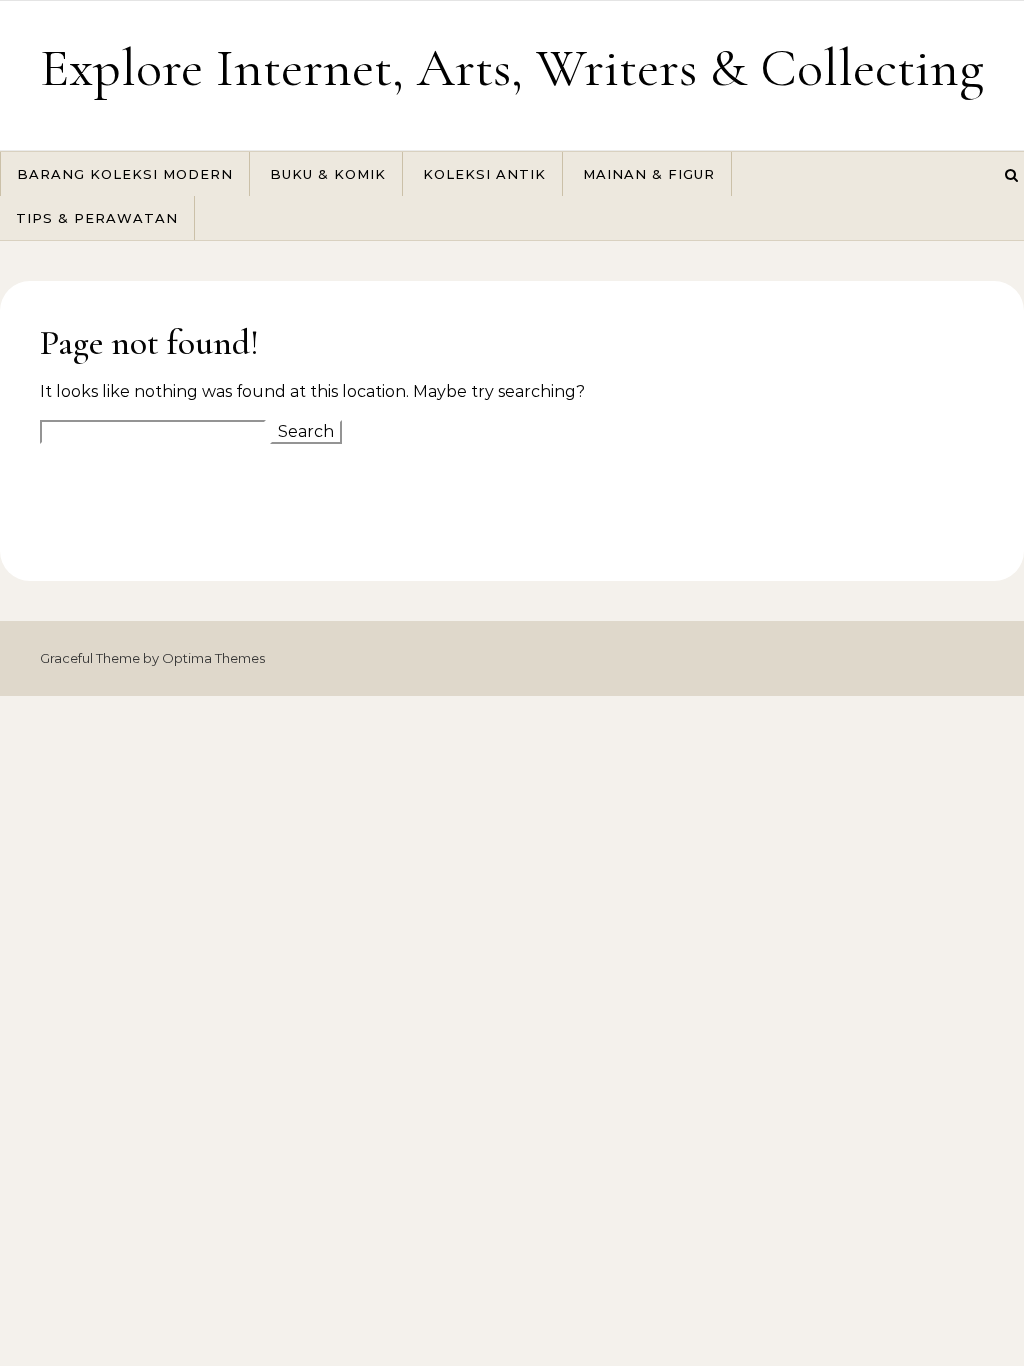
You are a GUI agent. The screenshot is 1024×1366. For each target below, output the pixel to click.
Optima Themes (213, 658)
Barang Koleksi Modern (125, 174)
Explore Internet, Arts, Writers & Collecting (512, 67)
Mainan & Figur (649, 174)
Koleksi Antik (484, 174)
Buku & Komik (328, 174)
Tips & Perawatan (97, 218)
